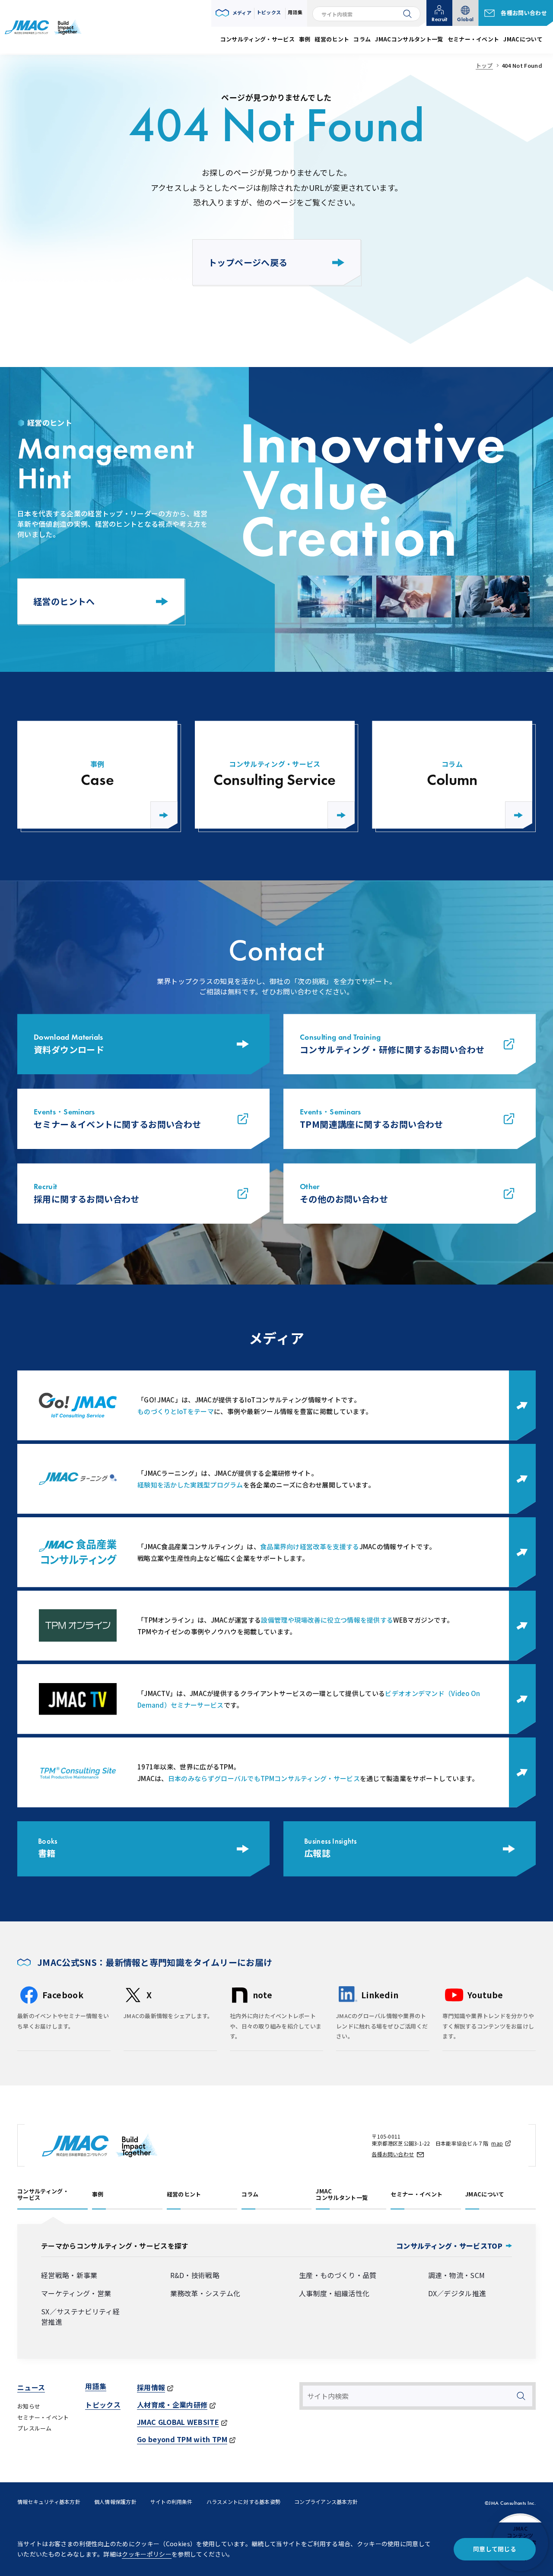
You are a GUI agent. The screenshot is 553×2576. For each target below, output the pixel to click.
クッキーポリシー (147, 2554)
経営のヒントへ (64, 601)
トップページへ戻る (248, 262)
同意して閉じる (495, 2549)
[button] (234, 13)
